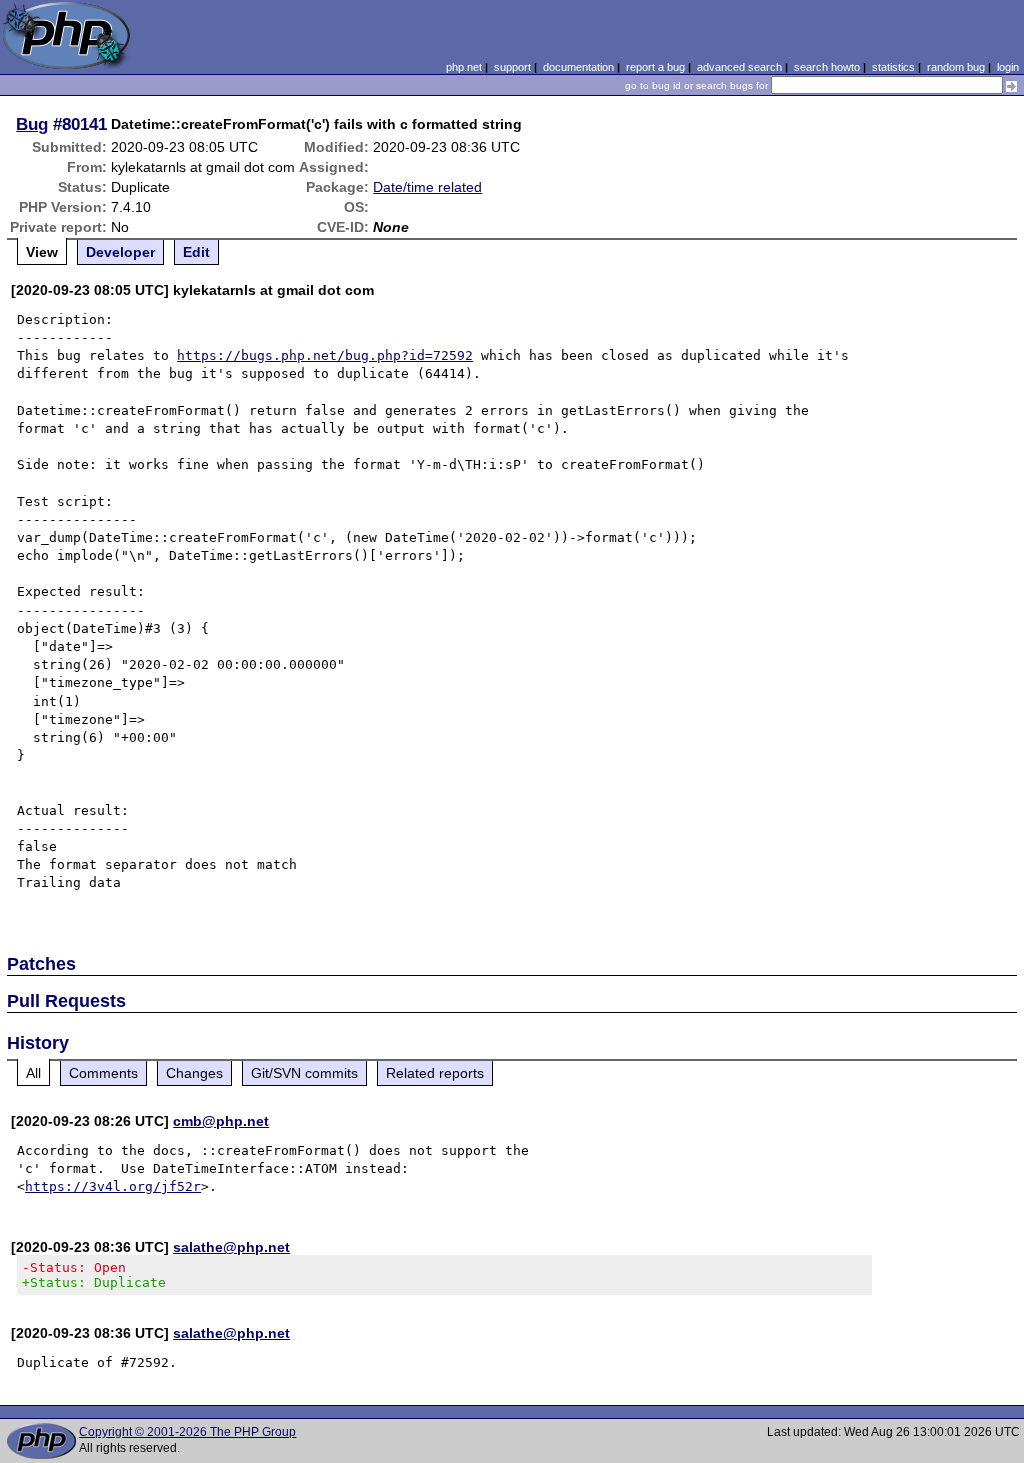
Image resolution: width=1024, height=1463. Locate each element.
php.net (464, 67)
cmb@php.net (221, 1121)
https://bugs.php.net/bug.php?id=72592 (325, 355)
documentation (578, 67)
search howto (827, 67)
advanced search (739, 67)
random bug (956, 67)
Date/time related (427, 187)
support (512, 67)
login (1008, 67)
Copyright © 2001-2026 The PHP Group (187, 1432)
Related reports (435, 1073)
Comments (103, 1073)
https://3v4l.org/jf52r (113, 1186)
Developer (120, 252)
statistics (893, 67)
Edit (196, 252)
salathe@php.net (231, 1247)
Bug (32, 124)
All (33, 1073)
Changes (194, 1073)
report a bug (655, 67)
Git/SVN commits (304, 1073)
